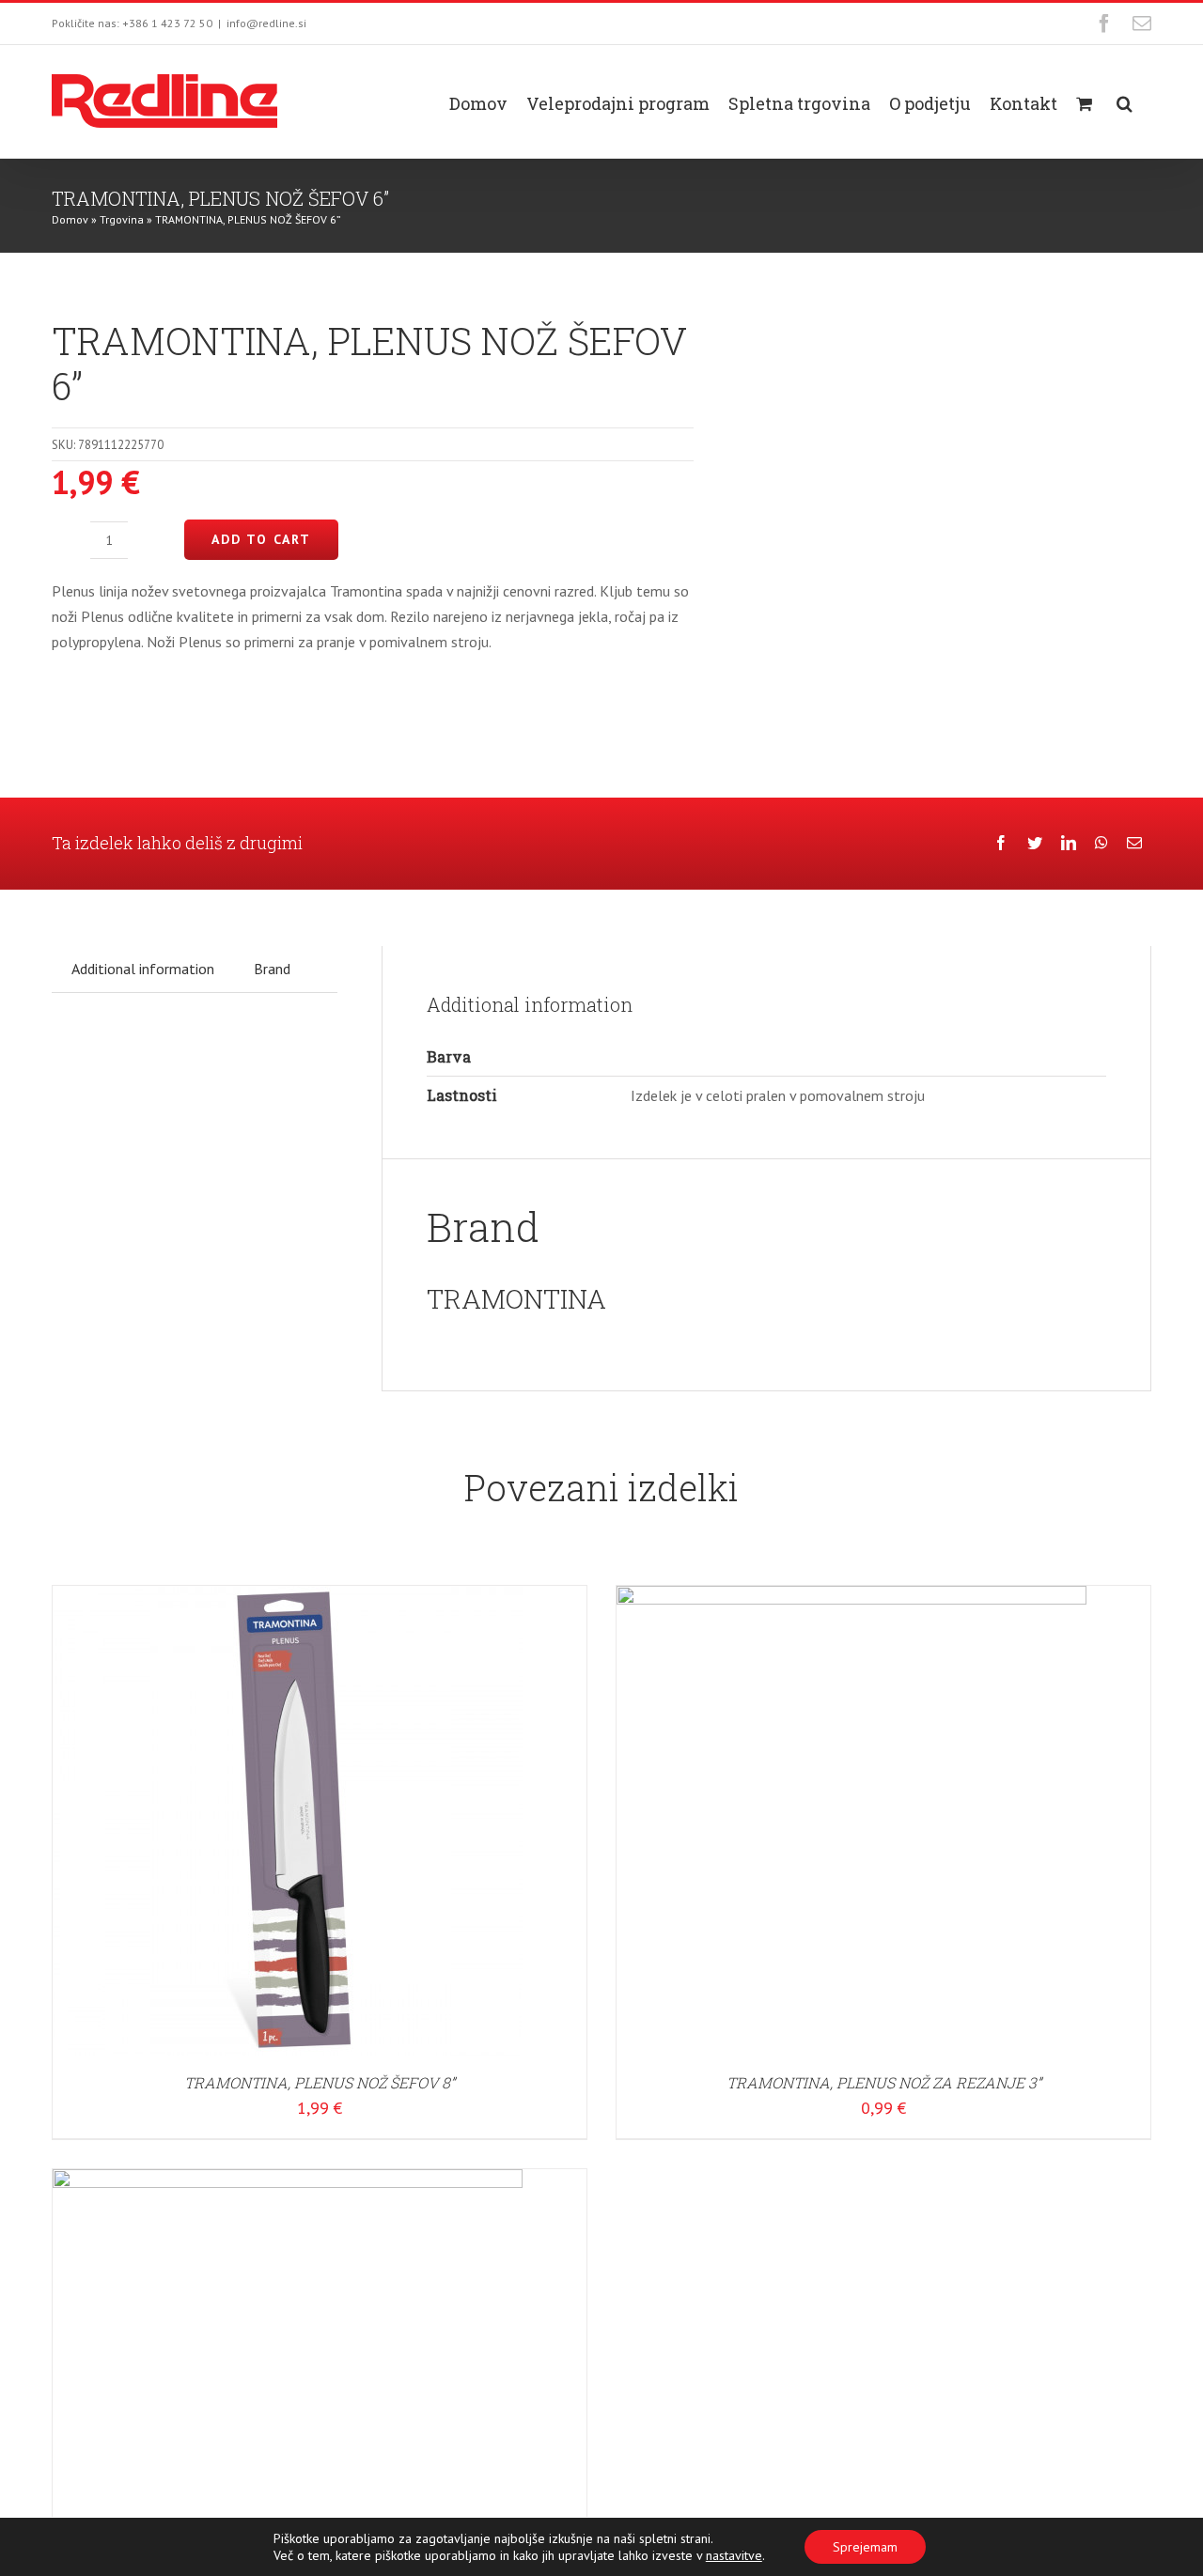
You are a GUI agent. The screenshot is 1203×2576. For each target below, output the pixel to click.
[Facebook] (1001, 843)
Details (348, 1823)
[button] (1125, 101)
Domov (70, 219)
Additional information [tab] (143, 969)
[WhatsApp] (1101, 843)
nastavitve (734, 2555)
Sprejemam (865, 2547)
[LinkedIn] (1069, 843)
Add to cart (261, 539)
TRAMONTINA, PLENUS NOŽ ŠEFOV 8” (320, 2082)
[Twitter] (1035, 843)
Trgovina (122, 219)
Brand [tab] (272, 969)
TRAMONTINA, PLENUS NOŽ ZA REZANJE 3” (884, 2082)
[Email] (1134, 843)
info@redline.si (266, 23)
